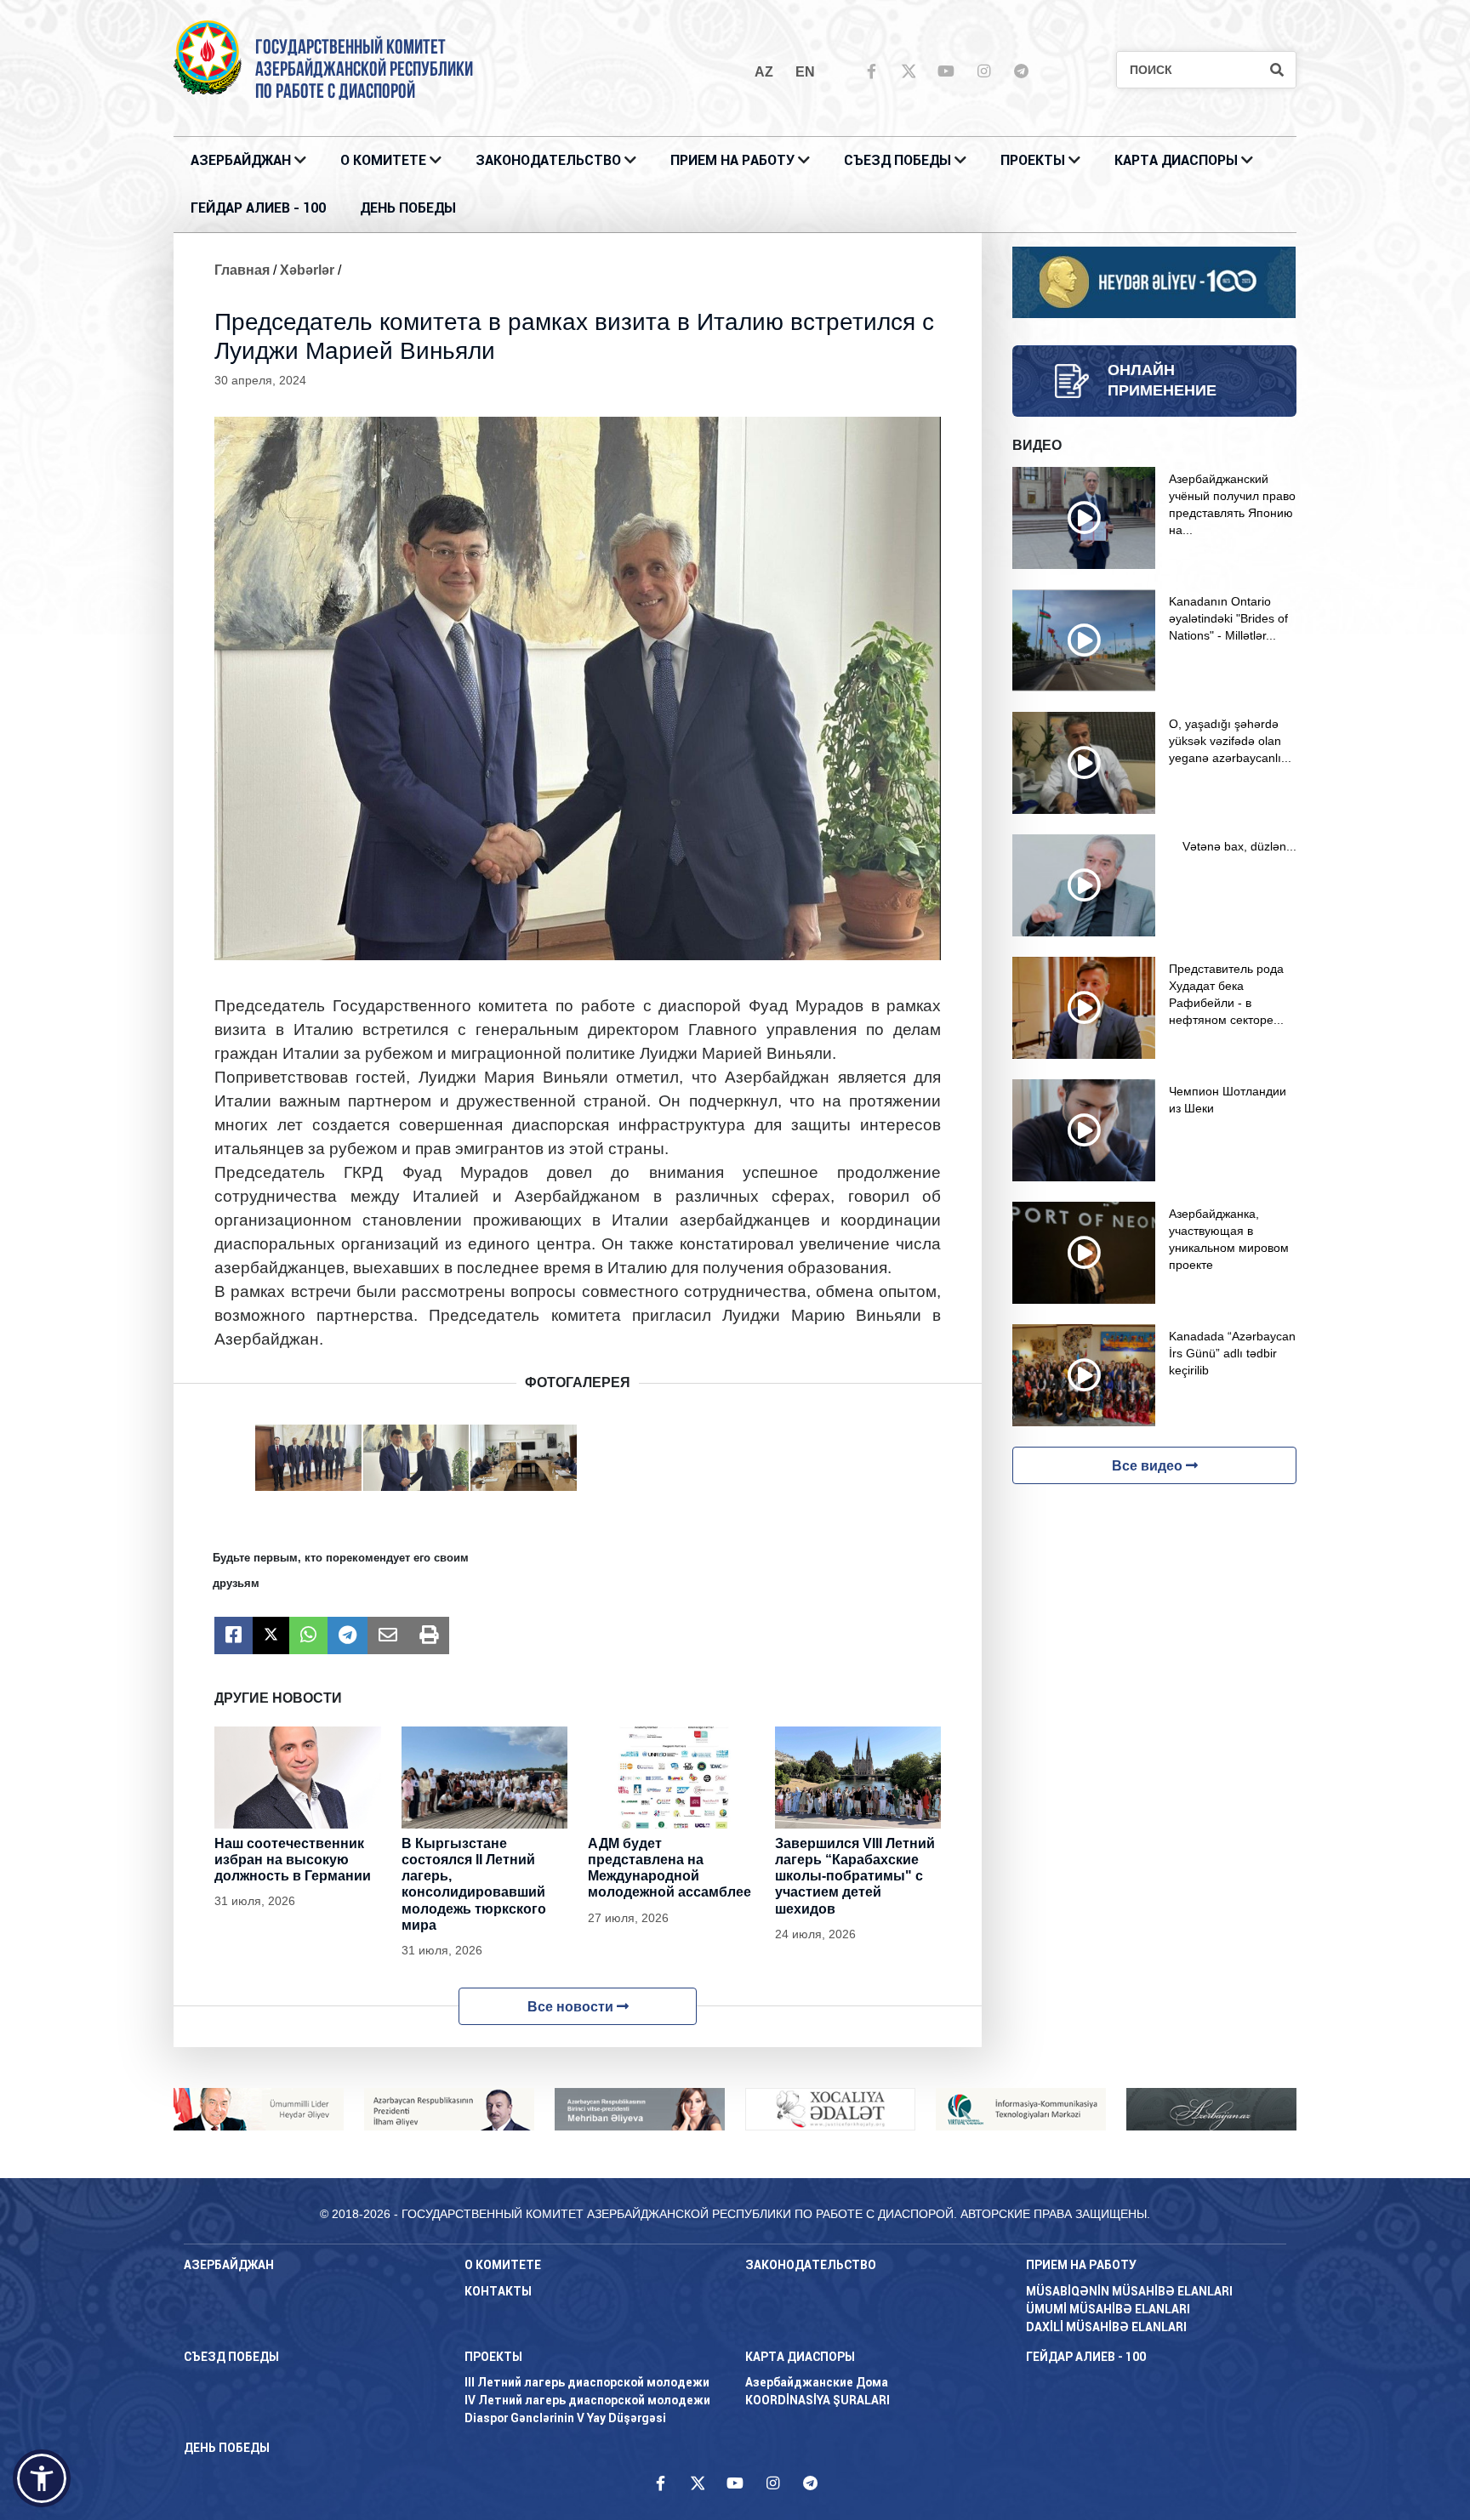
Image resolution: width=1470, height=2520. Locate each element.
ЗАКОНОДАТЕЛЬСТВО (548, 160)
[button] (42, 2478)
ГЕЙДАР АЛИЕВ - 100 (258, 208)
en (805, 72)
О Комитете (383, 160)
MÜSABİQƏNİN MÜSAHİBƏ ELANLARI (1129, 2291)
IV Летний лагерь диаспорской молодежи (587, 2400)
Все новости (572, 2007)
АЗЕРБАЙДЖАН (241, 160)
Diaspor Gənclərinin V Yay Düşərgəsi (565, 2418)
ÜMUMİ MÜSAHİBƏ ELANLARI (1108, 2309)
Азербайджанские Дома (817, 2382)
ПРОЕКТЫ (1033, 160)
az (764, 72)
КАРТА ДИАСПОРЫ (1176, 160)
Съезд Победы (897, 160)
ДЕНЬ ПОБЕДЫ (408, 208)
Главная (242, 270)
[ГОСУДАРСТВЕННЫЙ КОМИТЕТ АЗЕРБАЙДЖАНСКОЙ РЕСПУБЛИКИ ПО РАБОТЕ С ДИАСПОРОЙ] (208, 57)
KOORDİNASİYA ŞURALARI (818, 2400)
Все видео (1149, 1466)
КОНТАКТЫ (498, 2291)
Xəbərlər (307, 270)
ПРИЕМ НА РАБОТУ (732, 160)
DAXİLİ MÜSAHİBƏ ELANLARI (1106, 2327)
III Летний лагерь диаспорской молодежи (587, 2382)
